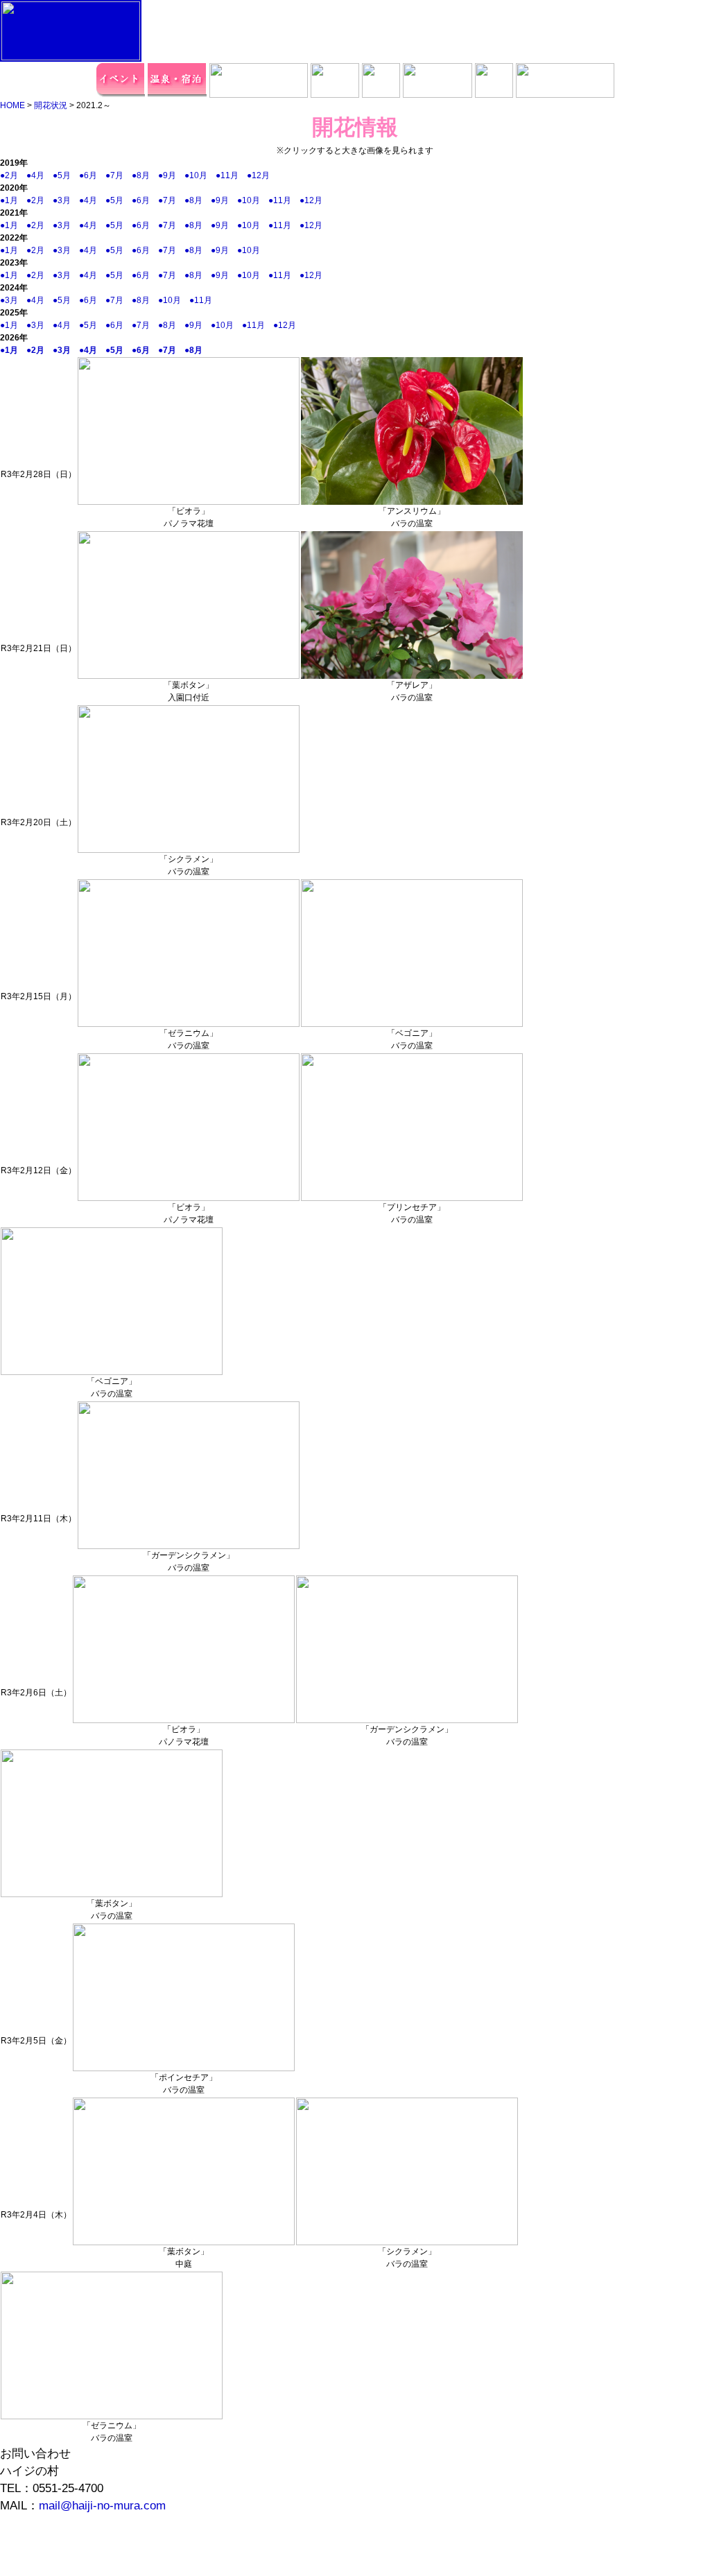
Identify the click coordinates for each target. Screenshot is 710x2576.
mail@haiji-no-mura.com (102, 2506)
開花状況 (51, 105)
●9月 (171, 175)
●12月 (262, 175)
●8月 (145, 175)
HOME (12, 105)
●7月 (119, 175)
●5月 (66, 175)
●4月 (40, 175)
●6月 (92, 175)
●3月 (66, 200)
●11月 (231, 175)
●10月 (200, 175)
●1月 (13, 200)
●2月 (13, 175)
